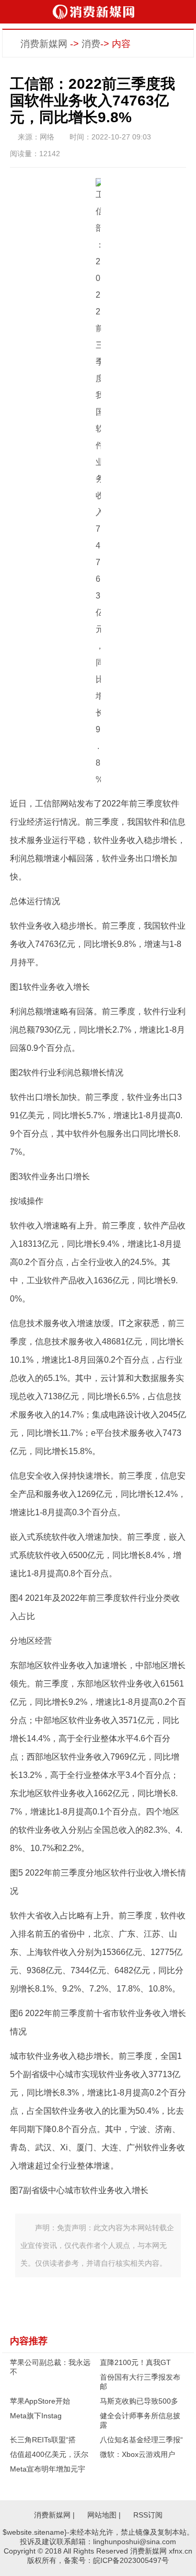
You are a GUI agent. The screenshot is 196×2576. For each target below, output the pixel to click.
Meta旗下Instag (36, 2416)
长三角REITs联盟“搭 (43, 2440)
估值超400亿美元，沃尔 (49, 2454)
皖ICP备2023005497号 (131, 2560)
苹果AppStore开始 (40, 2401)
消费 (91, 44)
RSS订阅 (148, 2515)
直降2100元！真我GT (135, 2362)
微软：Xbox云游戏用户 (137, 2454)
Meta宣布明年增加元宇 (48, 2469)
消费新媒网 (44, 44)
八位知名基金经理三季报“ (141, 2440)
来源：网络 (36, 137)
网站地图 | (104, 2515)
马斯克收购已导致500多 (139, 2401)
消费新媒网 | (54, 2515)
